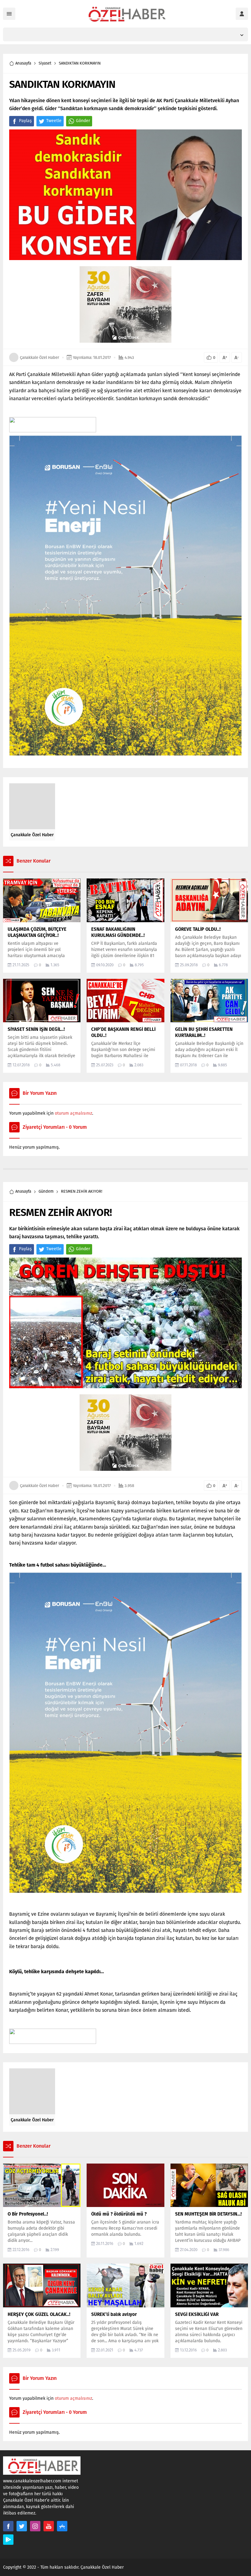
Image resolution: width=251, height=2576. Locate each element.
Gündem (46, 1191)
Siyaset (45, 63)
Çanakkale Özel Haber (39, 358)
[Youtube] (49, 2526)
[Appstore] (62, 2526)
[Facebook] (8, 2526)
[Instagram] (35, 2526)
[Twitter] (22, 2526)
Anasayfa (23, 63)
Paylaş (25, 121)
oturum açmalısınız (73, 1113)
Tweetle (54, 121)
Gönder (83, 121)
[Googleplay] (8, 2540)
